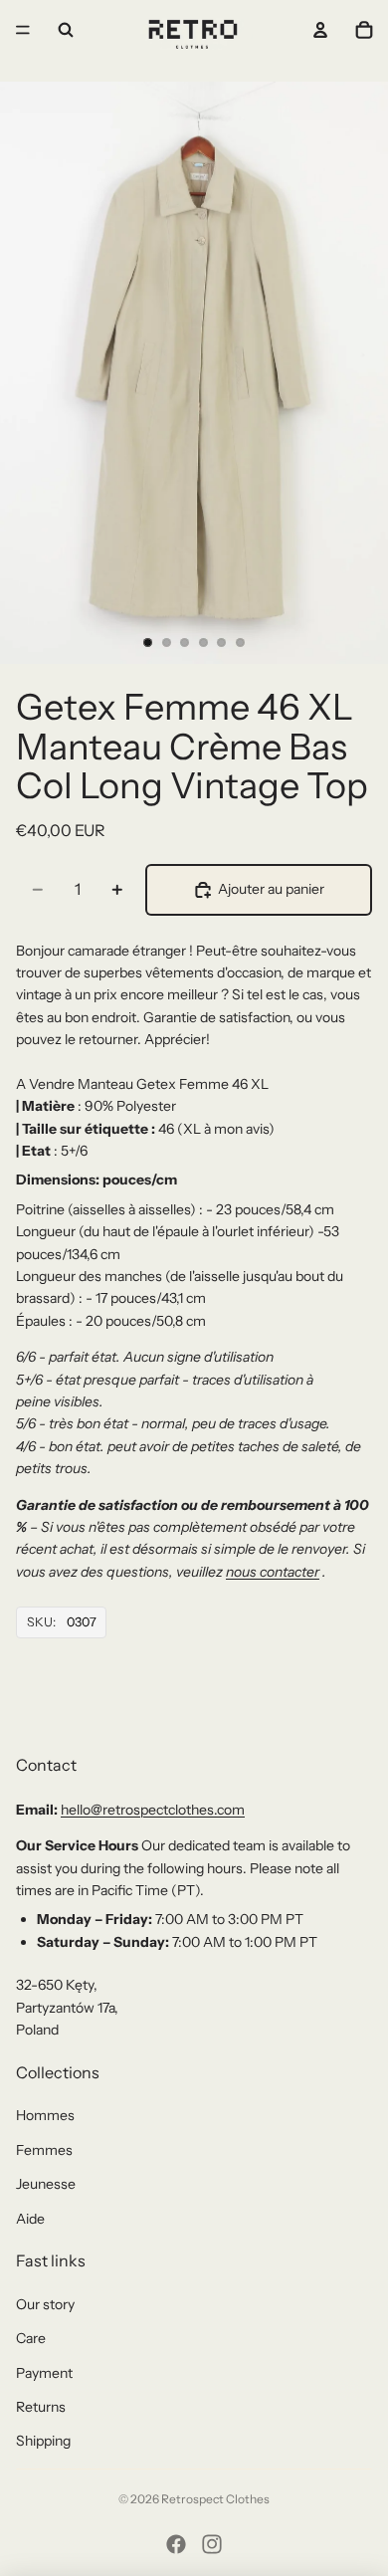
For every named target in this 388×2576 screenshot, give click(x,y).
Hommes (45, 2115)
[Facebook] (176, 2544)
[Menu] (23, 30)
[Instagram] (212, 2544)
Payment (44, 2373)
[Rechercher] (66, 30)
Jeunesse (46, 2184)
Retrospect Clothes (215, 2499)
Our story (45, 2304)
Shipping (43, 2441)
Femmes (44, 2150)
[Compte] (320, 30)
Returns (41, 2407)
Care (31, 2338)
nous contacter (273, 1572)
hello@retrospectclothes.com (153, 1810)
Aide (30, 2219)
